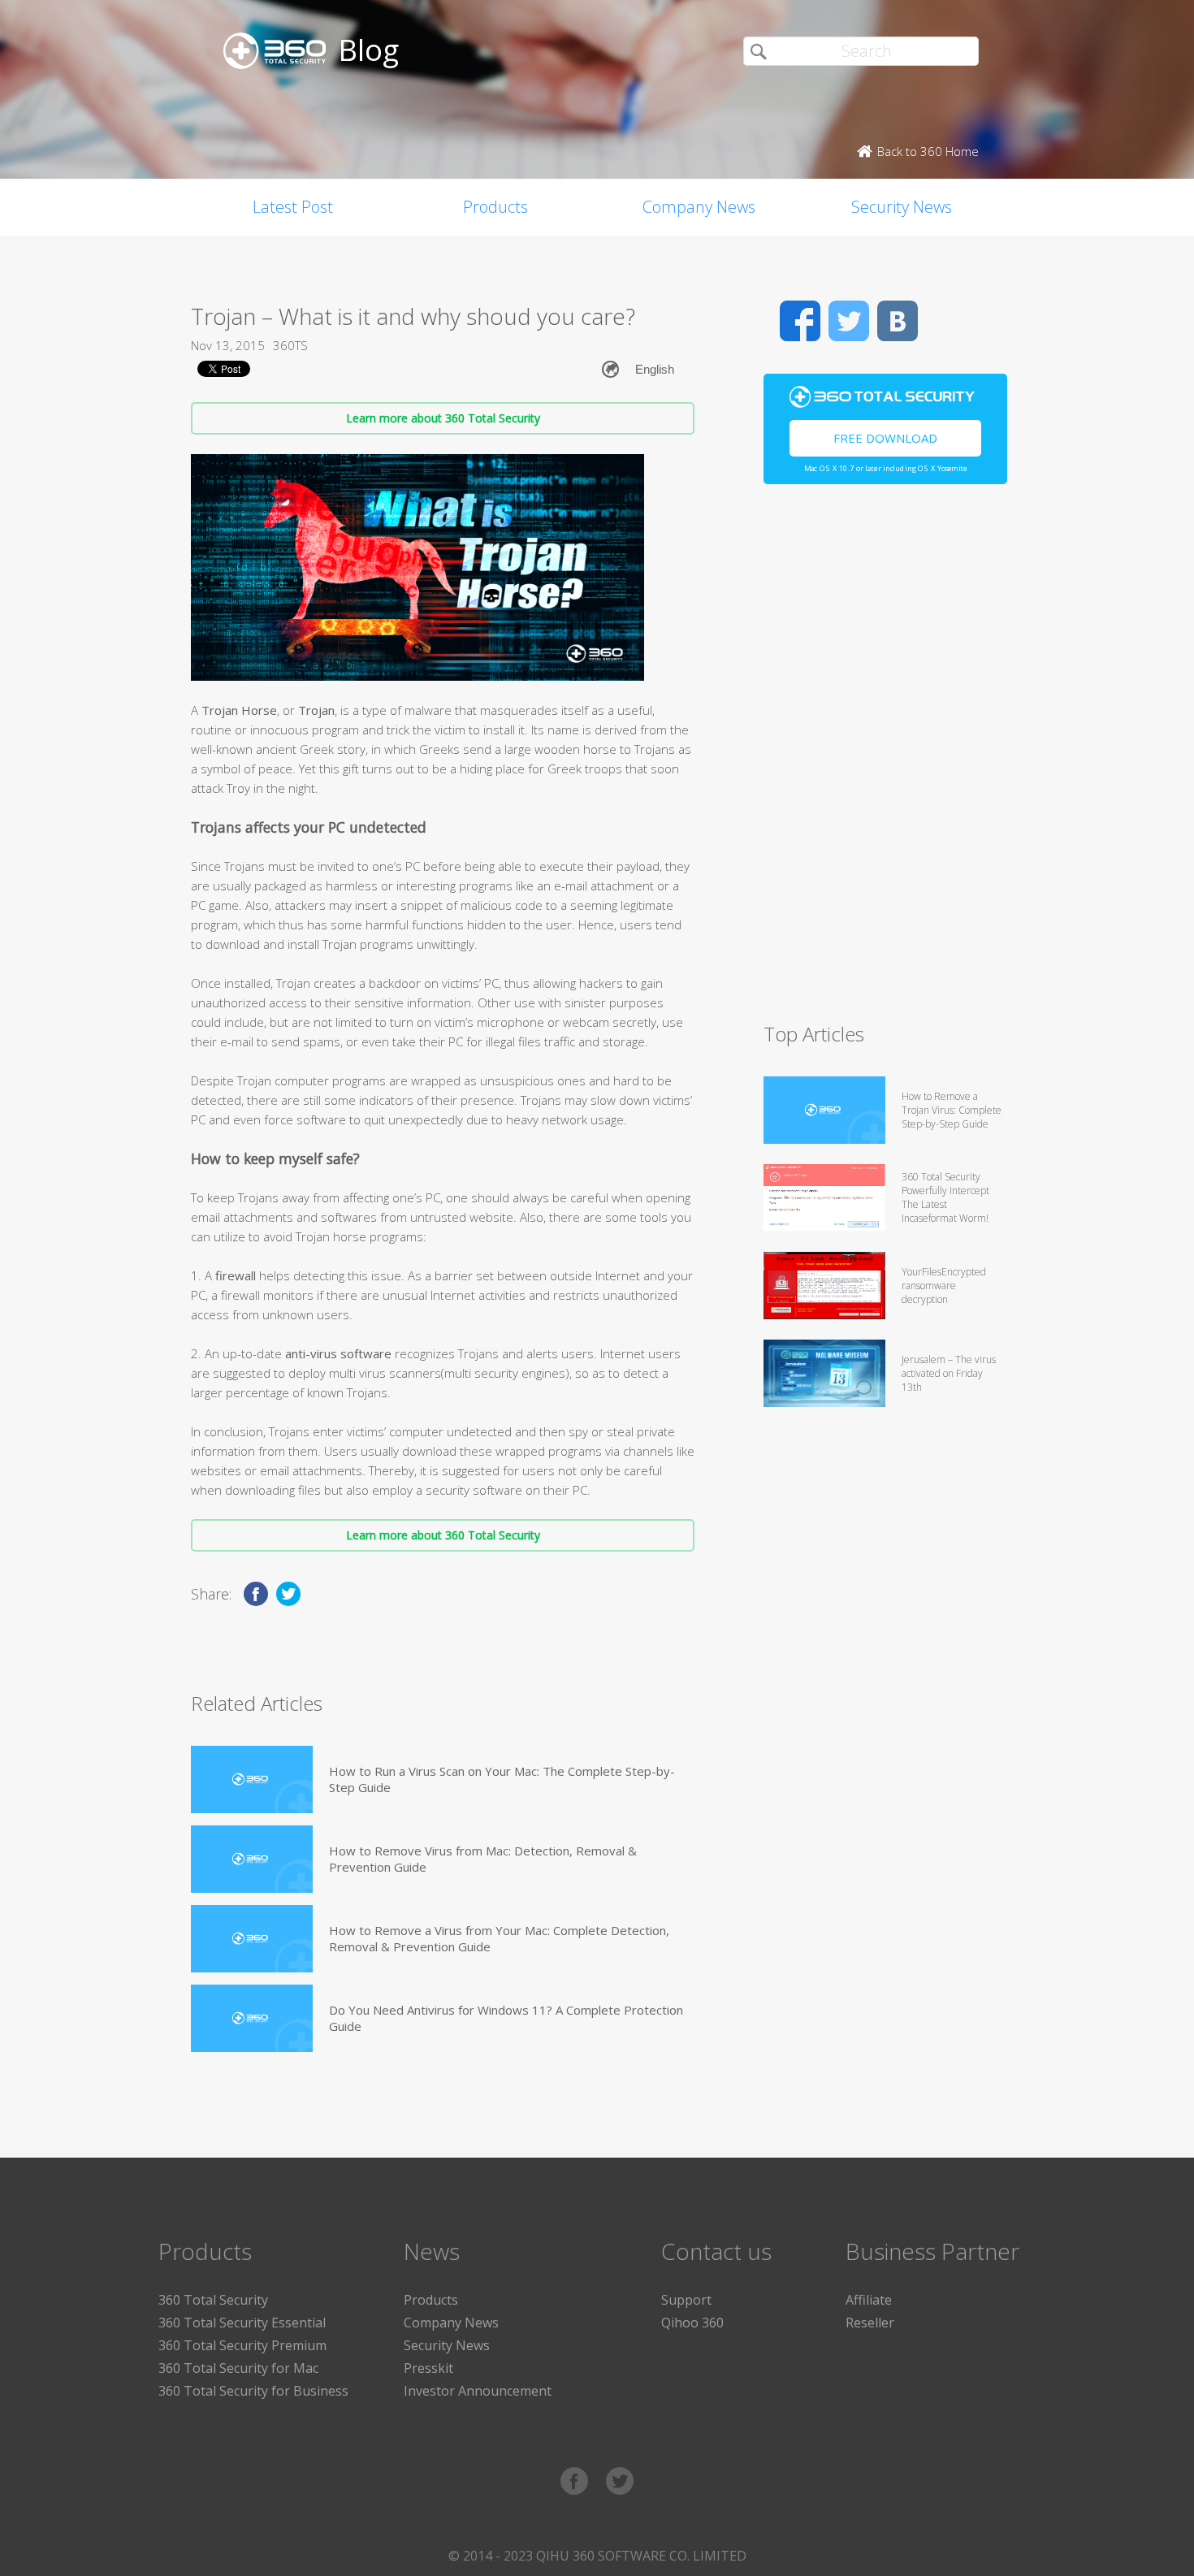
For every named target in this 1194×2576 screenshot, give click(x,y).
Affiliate (869, 2300)
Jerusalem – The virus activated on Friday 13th (949, 1373)
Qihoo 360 (692, 2323)
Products (495, 207)
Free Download (885, 438)
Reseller (870, 2323)
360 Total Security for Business (253, 2391)
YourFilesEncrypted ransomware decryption (944, 1286)
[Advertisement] (885, 760)
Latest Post (293, 207)
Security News (902, 207)
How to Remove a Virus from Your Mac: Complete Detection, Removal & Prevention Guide (499, 1938)
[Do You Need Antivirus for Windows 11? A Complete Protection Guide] (252, 2018)
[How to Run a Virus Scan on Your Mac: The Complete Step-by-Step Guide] (252, 1779)
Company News (699, 207)
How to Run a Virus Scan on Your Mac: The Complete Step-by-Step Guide (502, 1779)
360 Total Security (213, 2300)
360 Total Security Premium (242, 2345)
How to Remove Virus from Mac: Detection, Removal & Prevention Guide (483, 1859)
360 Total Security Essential (242, 2323)
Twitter (849, 321)
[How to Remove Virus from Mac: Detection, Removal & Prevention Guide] (252, 1859)
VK (898, 321)
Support (686, 2300)
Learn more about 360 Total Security (443, 418)
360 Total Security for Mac (238, 2368)
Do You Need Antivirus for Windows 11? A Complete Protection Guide (506, 2018)
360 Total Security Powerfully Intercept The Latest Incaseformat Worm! (945, 1197)
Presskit (428, 2368)
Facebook (800, 321)
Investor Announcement (478, 2391)
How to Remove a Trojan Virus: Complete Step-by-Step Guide (952, 1110)
